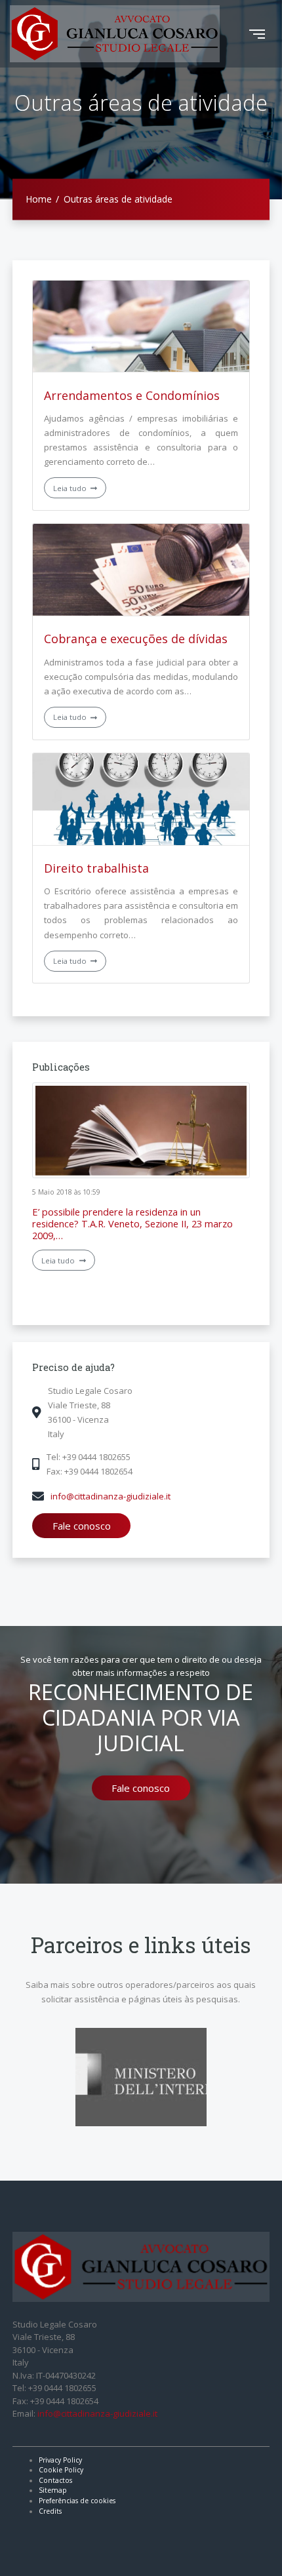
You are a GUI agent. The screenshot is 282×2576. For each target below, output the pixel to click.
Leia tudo (71, 488)
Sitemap (53, 2490)
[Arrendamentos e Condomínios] (141, 327)
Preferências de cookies (77, 2501)
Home (39, 199)
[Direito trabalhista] (141, 799)
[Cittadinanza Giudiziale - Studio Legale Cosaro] (115, 34)
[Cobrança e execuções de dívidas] (141, 570)
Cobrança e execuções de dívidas (136, 639)
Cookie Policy (61, 2470)
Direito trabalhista (96, 868)
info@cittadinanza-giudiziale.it (111, 1496)
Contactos (55, 2480)
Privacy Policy (60, 2460)
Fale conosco (82, 1526)
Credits (50, 2511)
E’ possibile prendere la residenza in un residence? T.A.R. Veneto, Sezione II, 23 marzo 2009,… (132, 1223)
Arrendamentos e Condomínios (132, 395)
